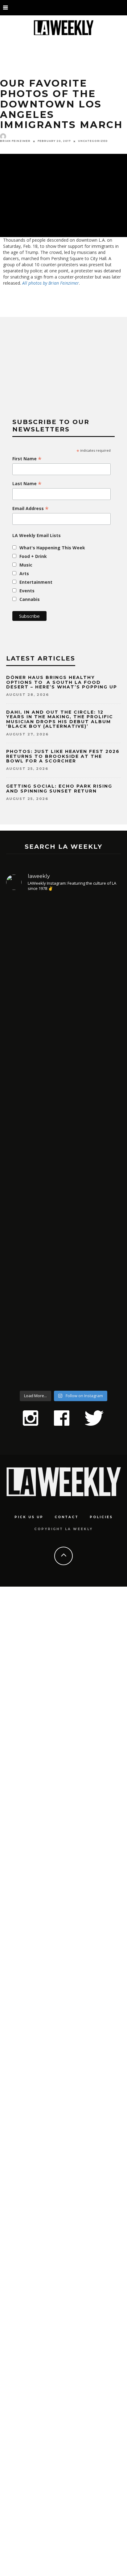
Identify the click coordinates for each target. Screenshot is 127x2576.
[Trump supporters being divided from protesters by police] (63, 1633)
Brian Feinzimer (15, 141)
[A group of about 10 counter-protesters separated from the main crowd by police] (63, 2439)
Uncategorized (93, 141)
